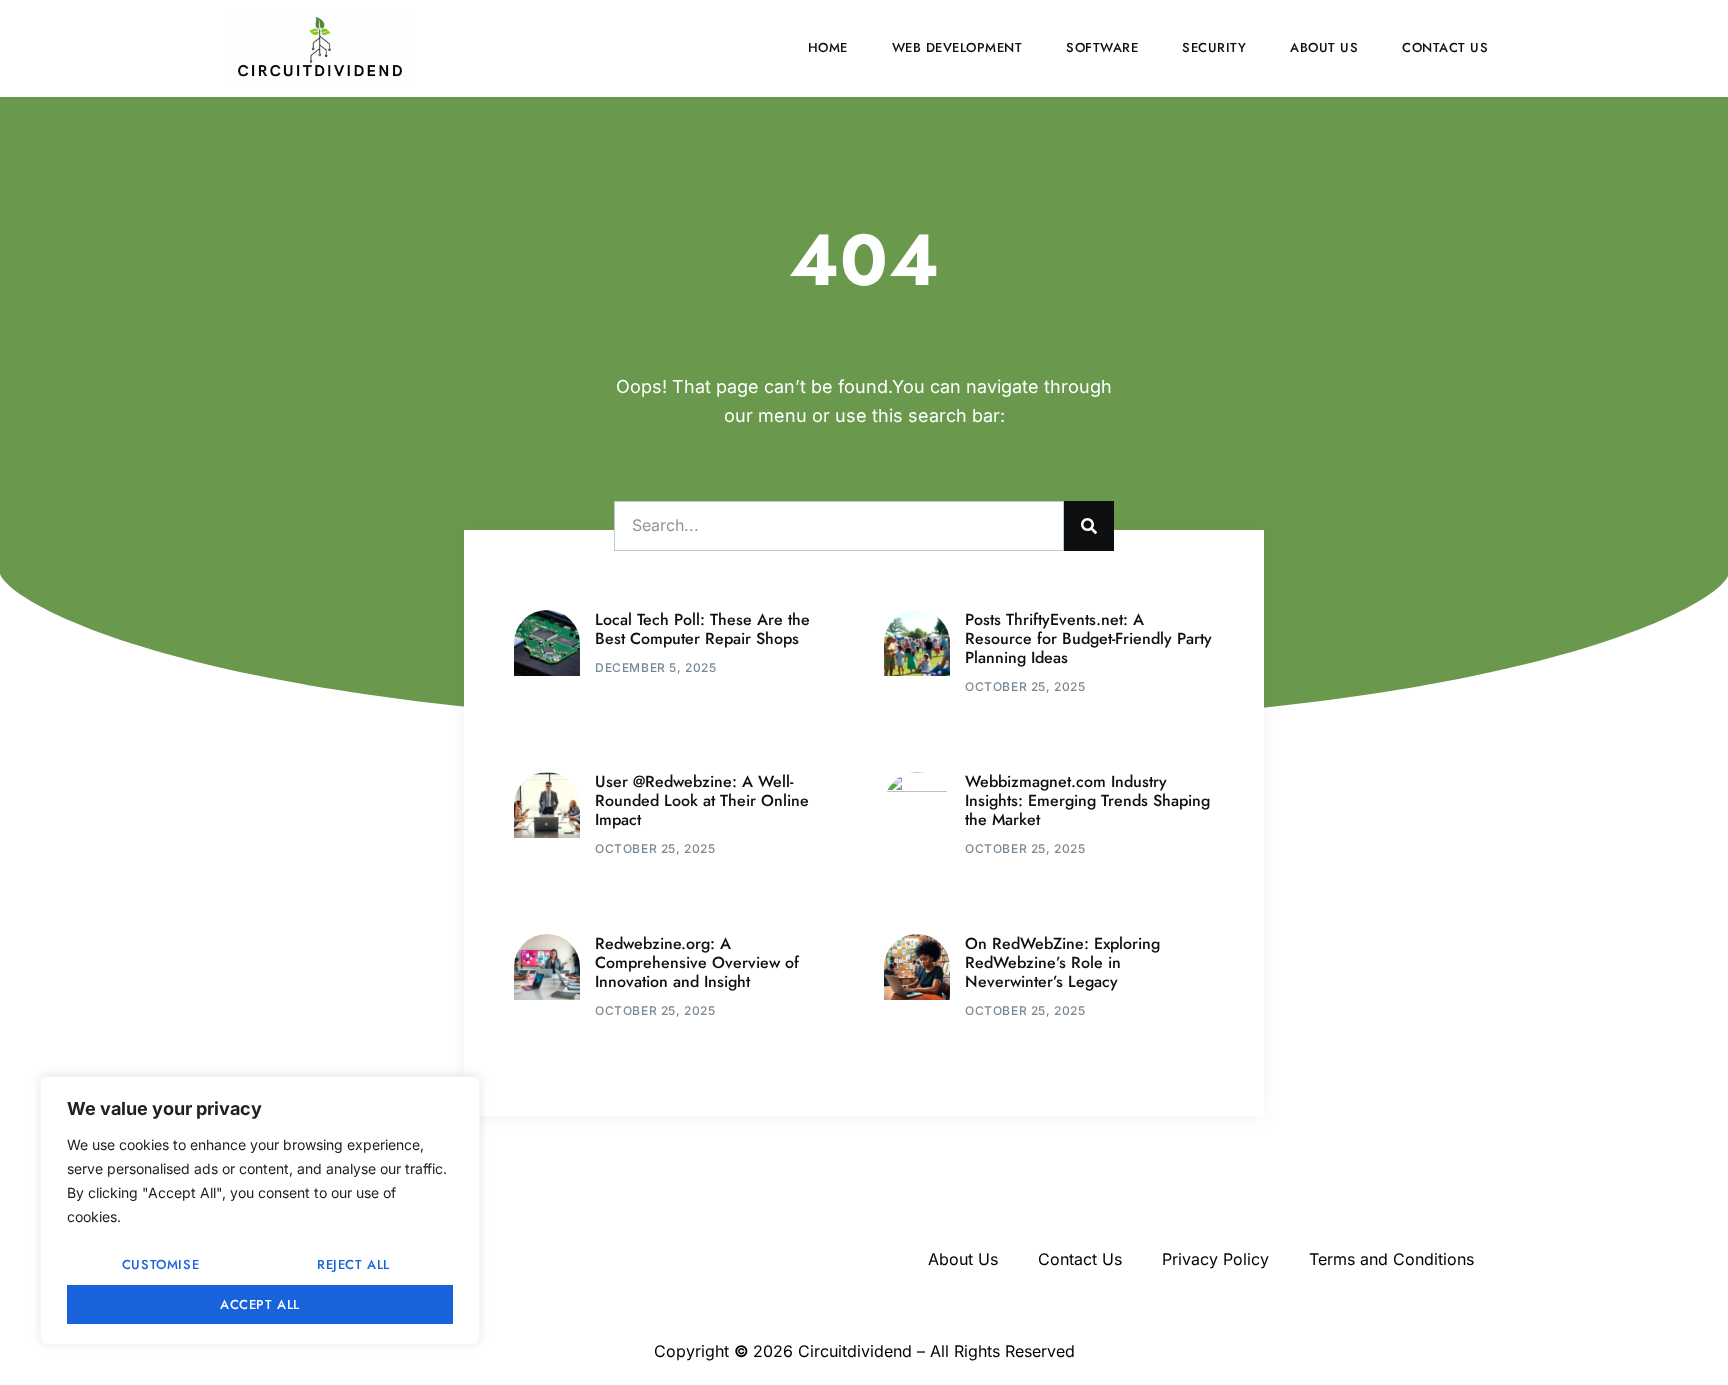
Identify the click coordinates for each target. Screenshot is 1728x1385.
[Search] (1089, 526)
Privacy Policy (1215, 1259)
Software (1102, 47)
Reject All (353, 1264)
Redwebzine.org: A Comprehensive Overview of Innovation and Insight (697, 962)
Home (828, 47)
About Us (1324, 47)
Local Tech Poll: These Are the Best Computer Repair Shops (702, 629)
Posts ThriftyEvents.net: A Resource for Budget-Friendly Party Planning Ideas (1088, 638)
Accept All (260, 1304)
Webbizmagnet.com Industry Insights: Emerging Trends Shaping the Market (1087, 800)
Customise (160, 1264)
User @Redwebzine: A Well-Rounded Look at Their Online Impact (702, 800)
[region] (260, 1210)
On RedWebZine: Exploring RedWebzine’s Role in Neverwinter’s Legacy (1062, 962)
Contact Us (1445, 47)
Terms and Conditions (1391, 1259)
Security (1214, 47)
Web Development (957, 47)
